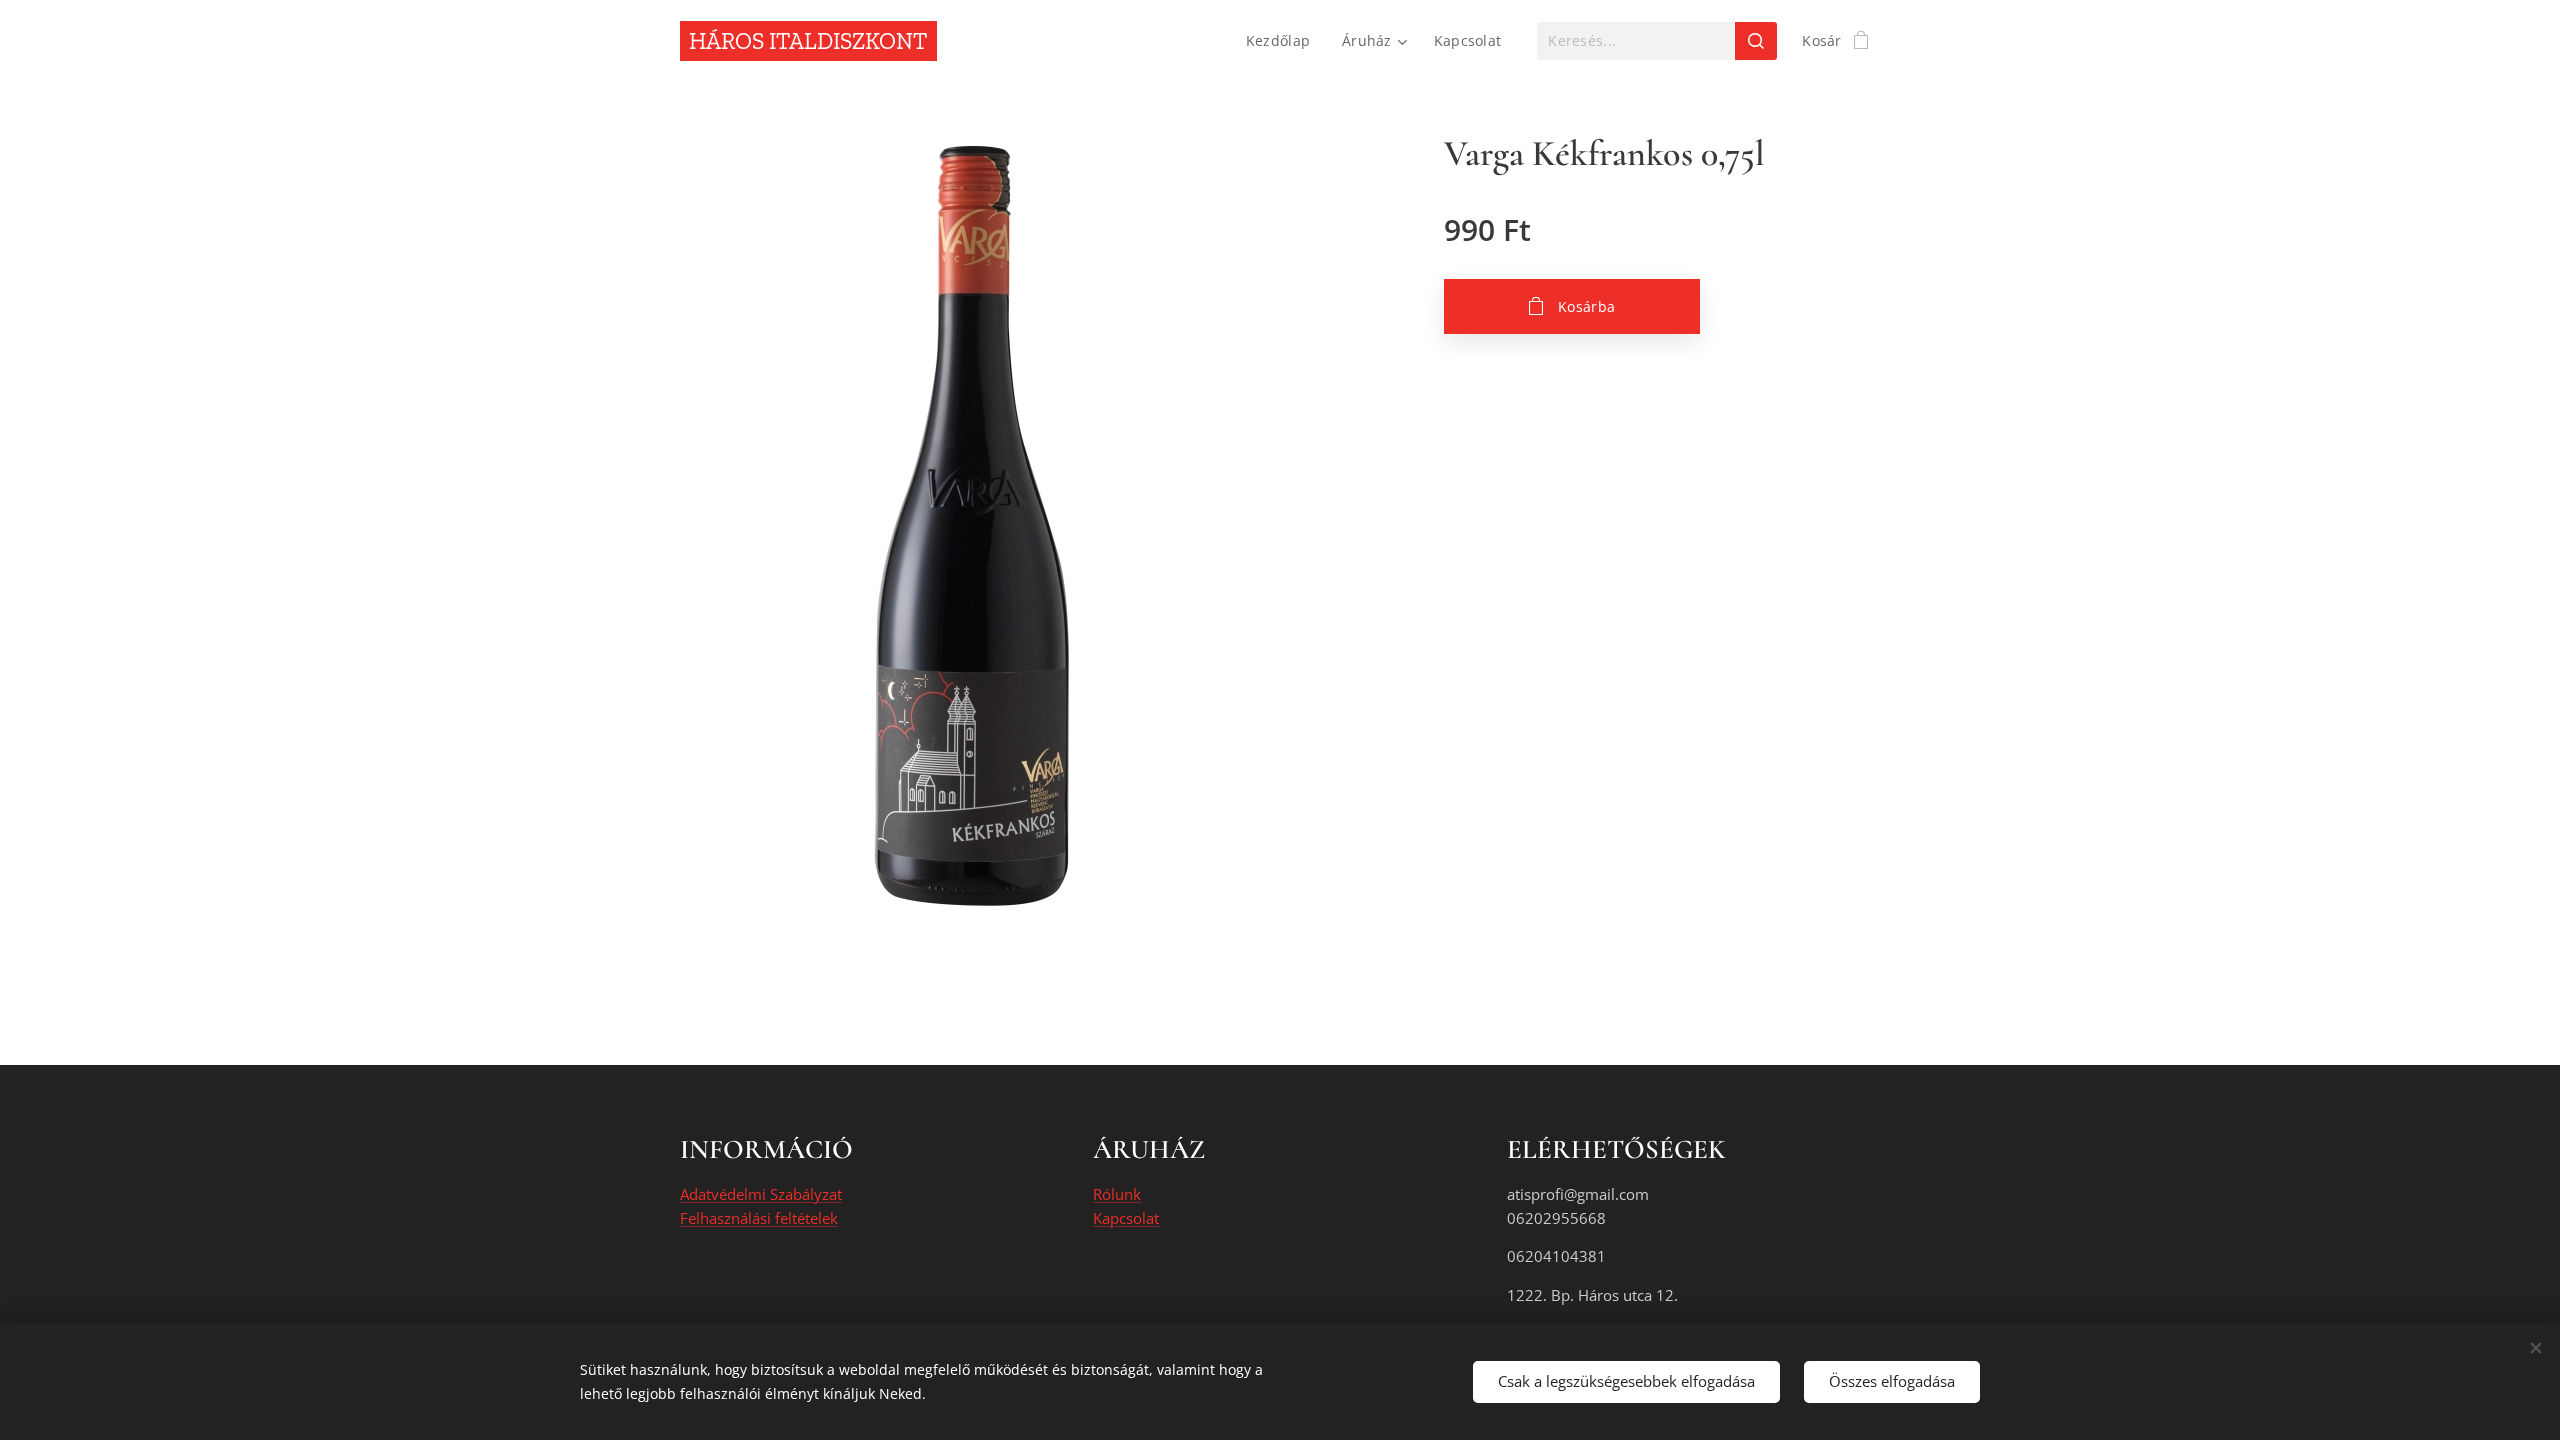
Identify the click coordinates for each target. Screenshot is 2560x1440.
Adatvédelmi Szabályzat (761, 1194)
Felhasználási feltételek (759, 1218)
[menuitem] (1283, 41)
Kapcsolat (1126, 1218)
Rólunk (1117, 1194)
